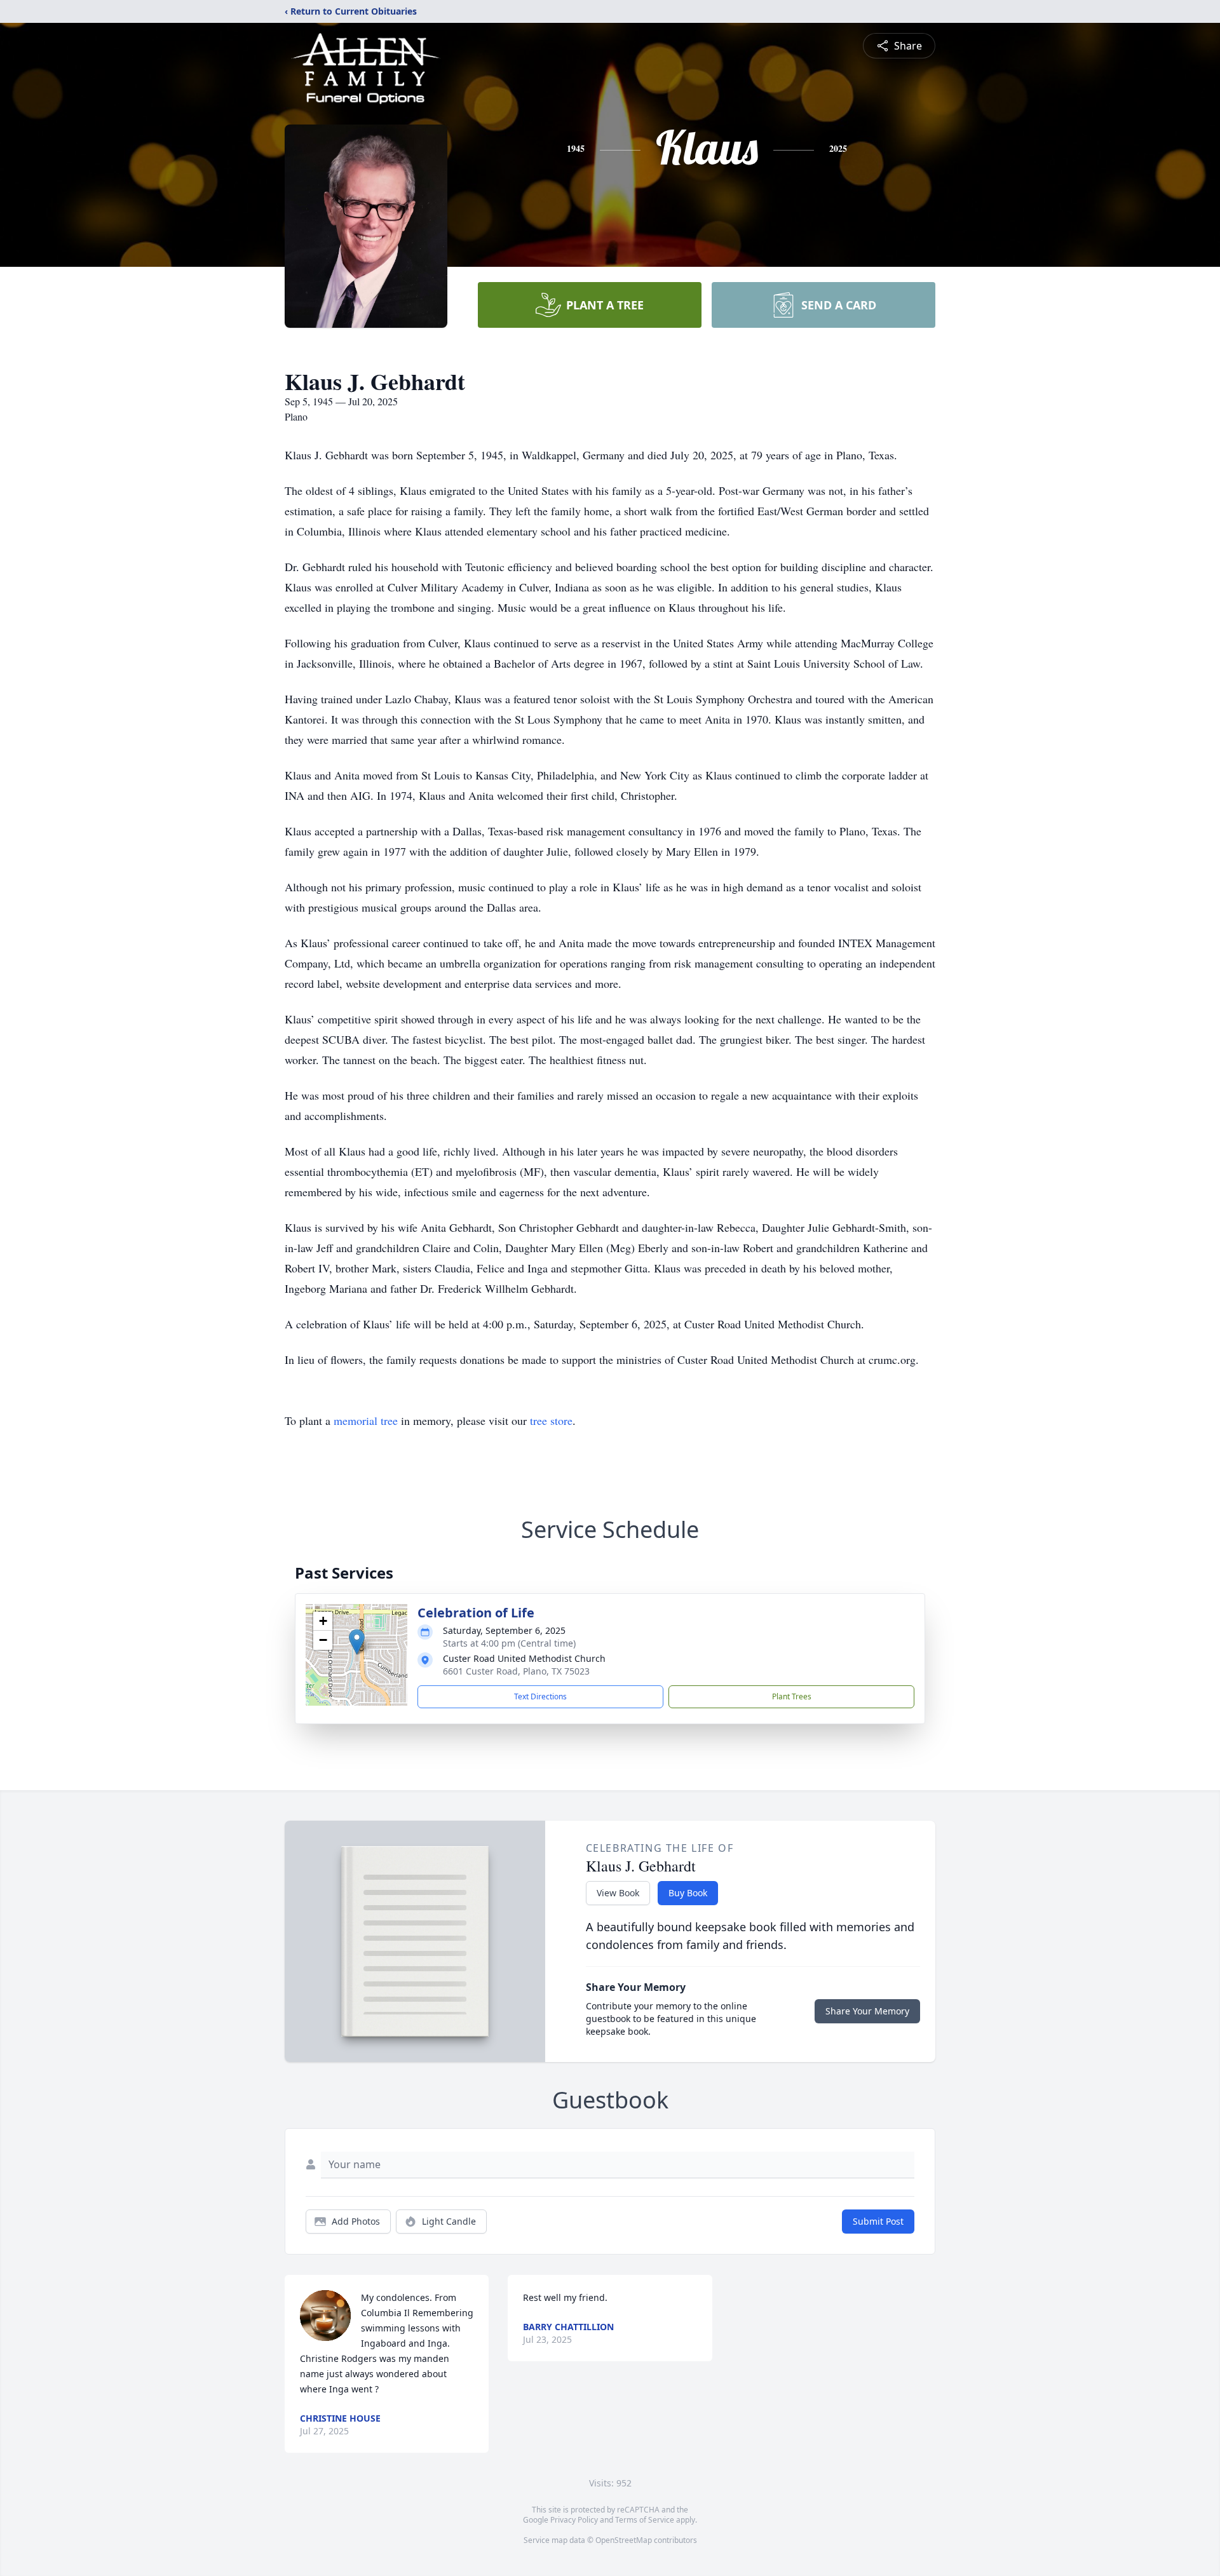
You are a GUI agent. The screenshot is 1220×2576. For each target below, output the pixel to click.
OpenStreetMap (624, 2540)
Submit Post (878, 2221)
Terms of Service (645, 2520)
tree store (551, 1420)
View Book (618, 1893)
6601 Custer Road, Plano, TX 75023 (516, 1671)
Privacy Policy (574, 2520)
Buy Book (688, 1893)
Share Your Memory (867, 2011)
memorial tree (366, 1420)
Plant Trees (792, 1696)
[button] (357, 1642)
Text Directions (540, 1696)
